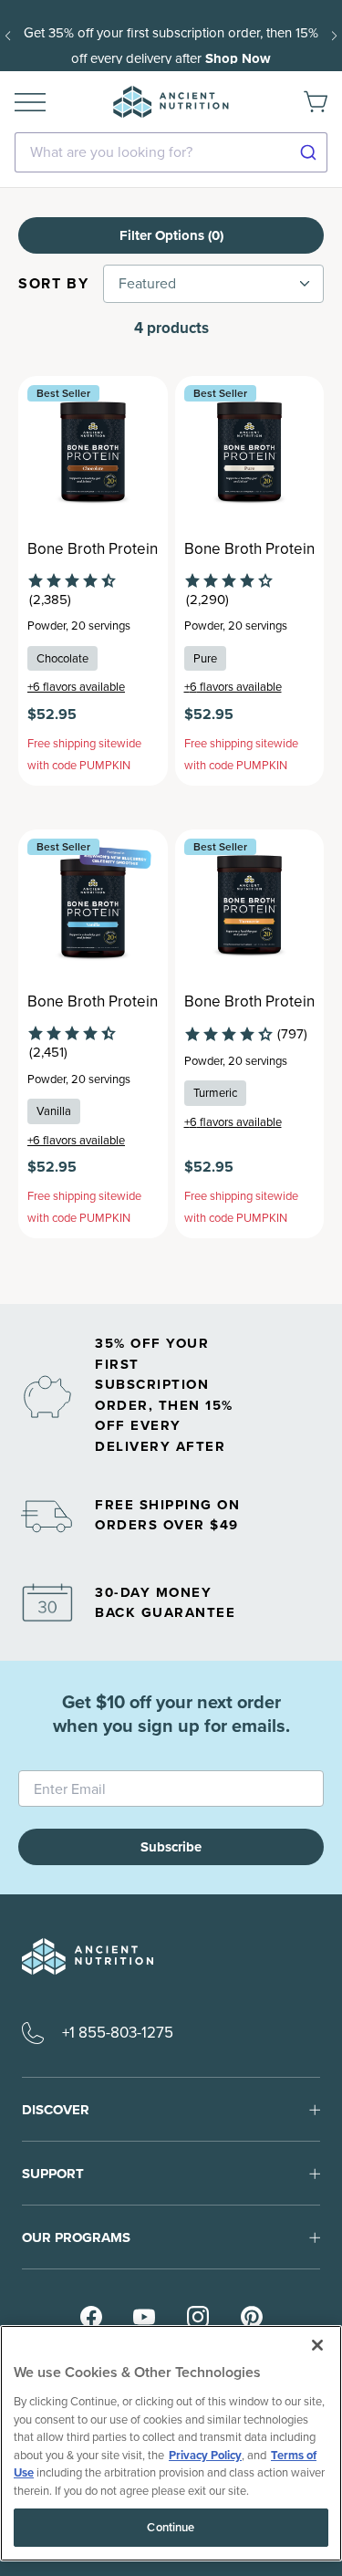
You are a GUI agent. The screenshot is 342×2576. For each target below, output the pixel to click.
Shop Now (238, 58)
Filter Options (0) (171, 235)
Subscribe (171, 1847)
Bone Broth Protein (93, 549)
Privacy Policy (205, 2455)
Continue (171, 2527)
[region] (171, 2443)
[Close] (317, 2345)
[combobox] (171, 152)
